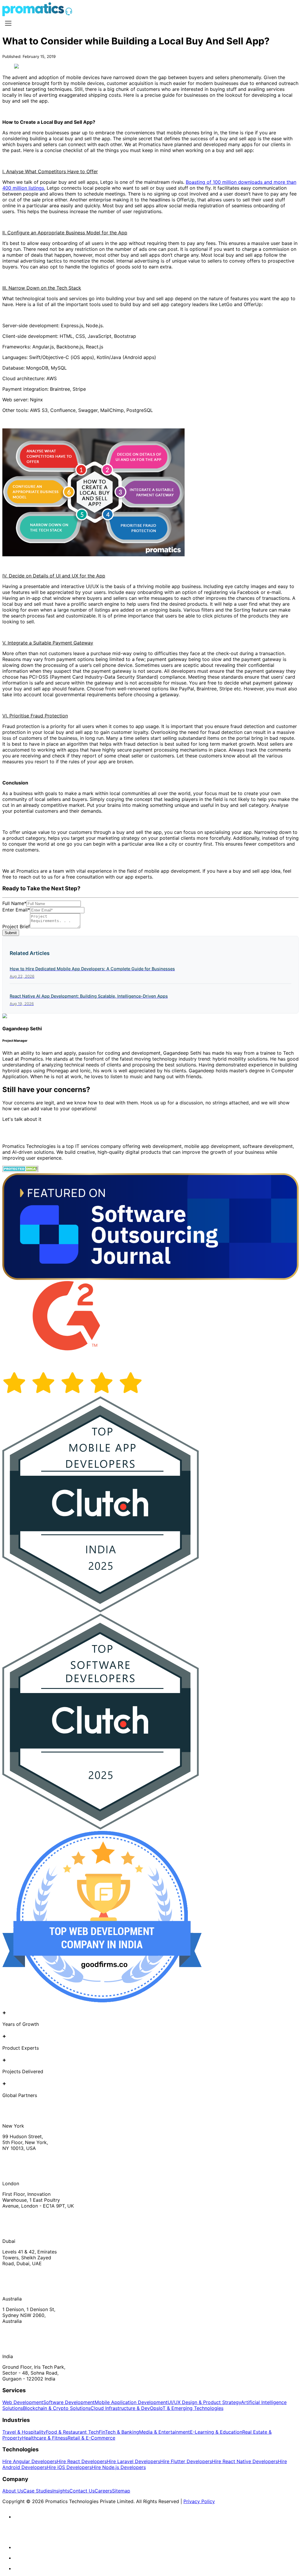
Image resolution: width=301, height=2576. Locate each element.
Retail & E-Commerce (91, 2438)
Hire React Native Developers (245, 2461)
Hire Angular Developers (30, 2461)
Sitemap (121, 2491)
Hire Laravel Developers (133, 2461)
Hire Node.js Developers (119, 2467)
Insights (61, 2491)
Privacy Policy (199, 2501)
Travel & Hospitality (24, 2432)
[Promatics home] (33, 14)
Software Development (69, 2402)
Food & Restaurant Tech (72, 2432)
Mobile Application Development (131, 2402)
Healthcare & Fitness (45, 2438)
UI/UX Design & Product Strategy (204, 2402)
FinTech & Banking (119, 2432)
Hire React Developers (82, 2461)
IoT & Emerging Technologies (191, 2408)
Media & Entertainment (164, 2432)
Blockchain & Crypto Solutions (57, 2408)
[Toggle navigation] (8, 23)
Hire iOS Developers (69, 2467)
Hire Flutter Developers (186, 2461)
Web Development (23, 2402)
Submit (11, 933)
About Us (13, 2491)
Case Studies (38, 2491)
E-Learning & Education (216, 2432)
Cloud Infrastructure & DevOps (125, 2408)
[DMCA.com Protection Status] (20, 1170)
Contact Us (82, 2491)
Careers (103, 2491)
